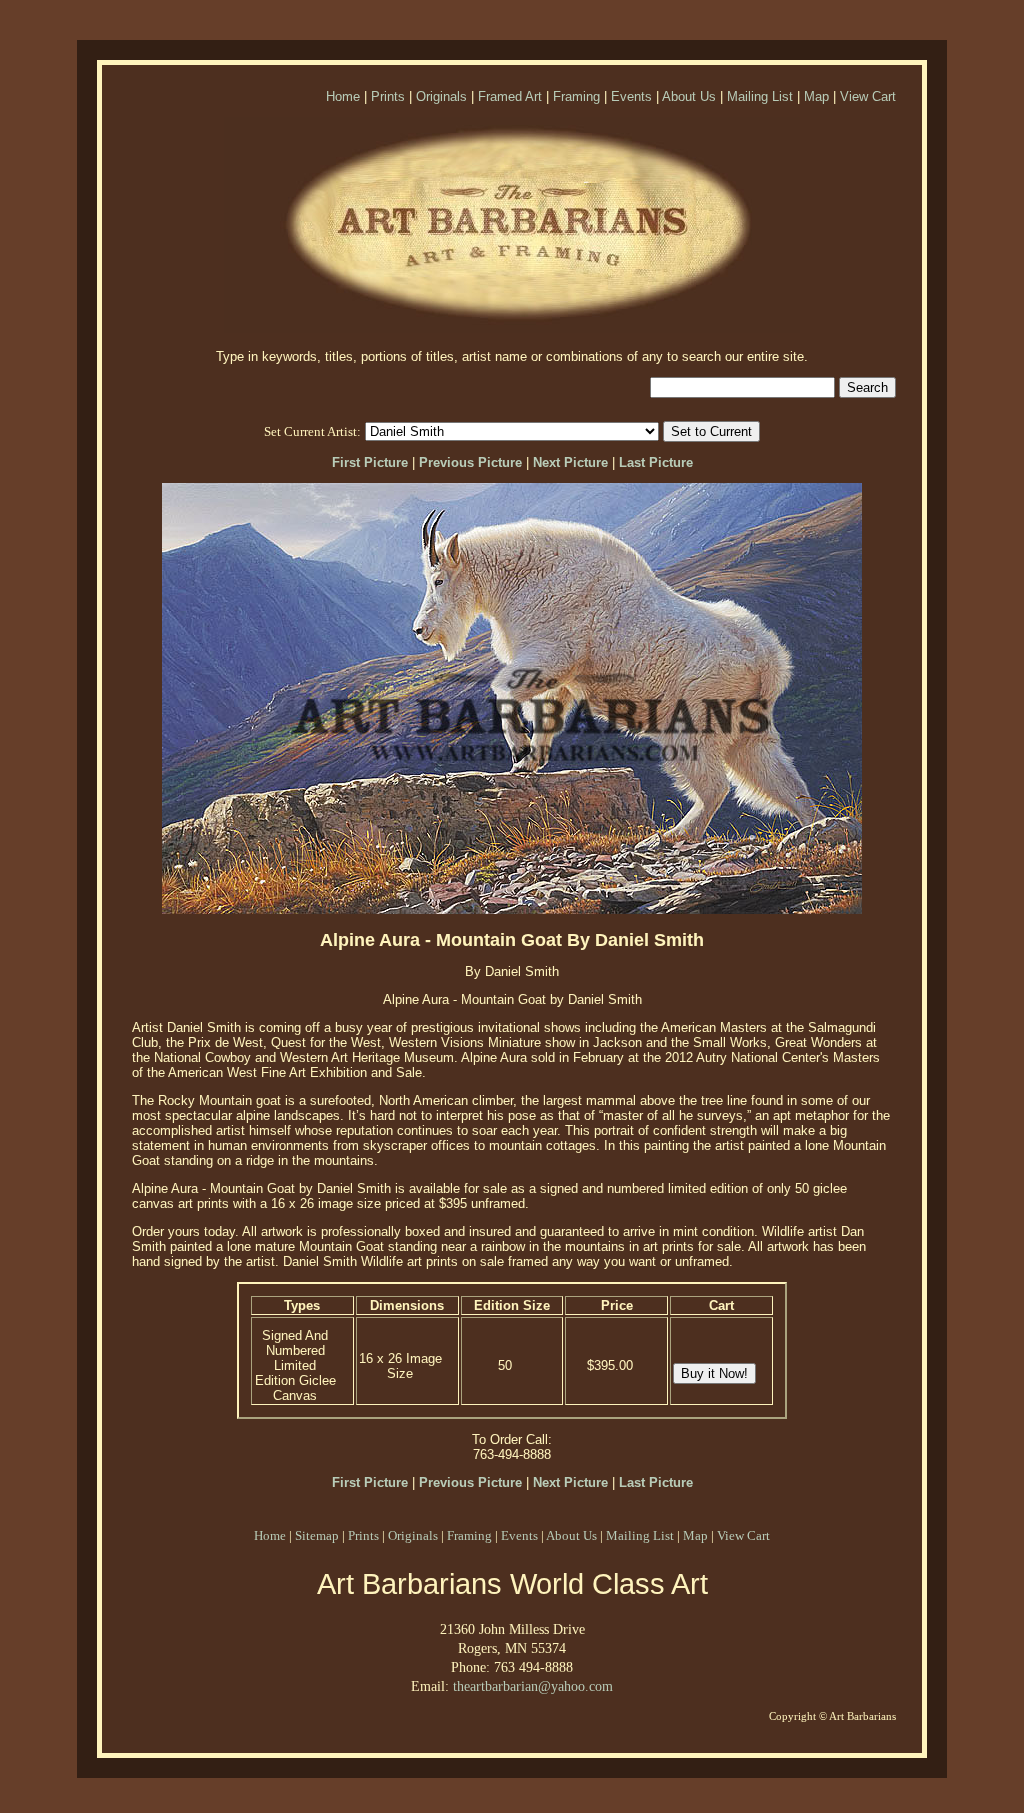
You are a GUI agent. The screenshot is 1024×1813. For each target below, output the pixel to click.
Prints (388, 96)
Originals (441, 96)
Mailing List (760, 96)
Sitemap (317, 1535)
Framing (576, 96)
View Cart (868, 96)
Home (343, 96)
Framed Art (510, 96)
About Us (689, 96)
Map (816, 96)
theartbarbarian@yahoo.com (533, 1686)
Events (631, 96)
